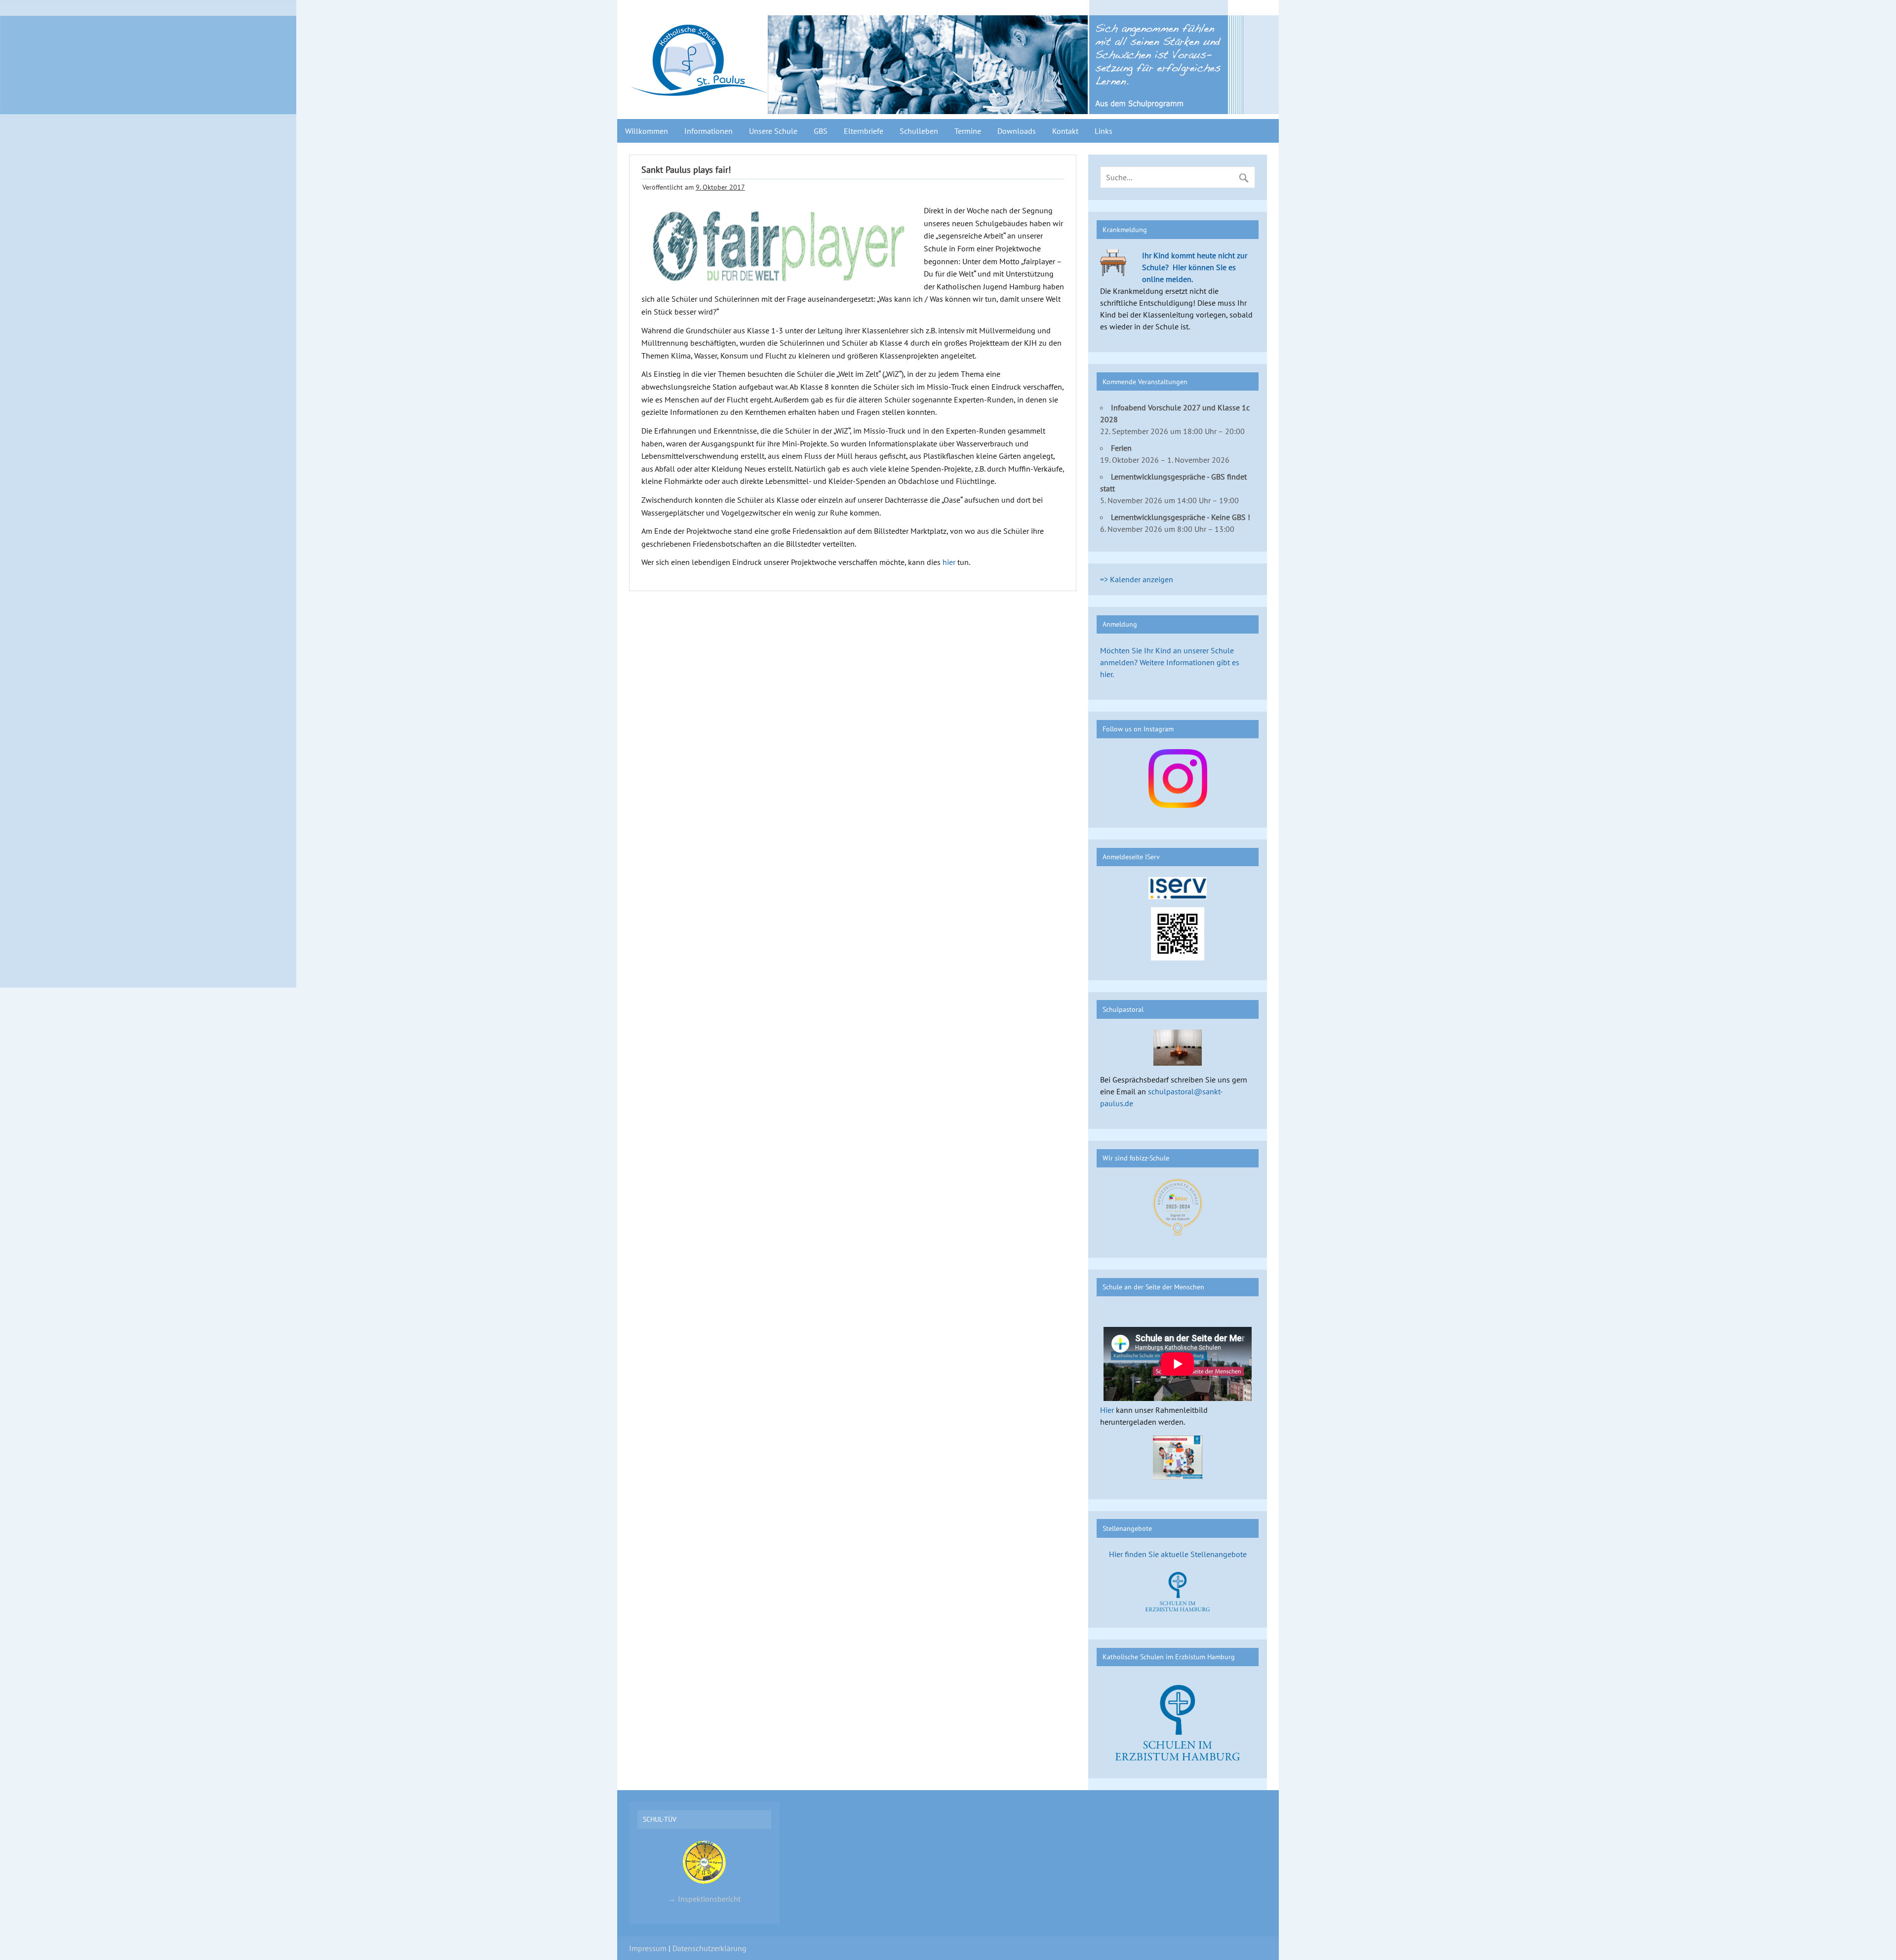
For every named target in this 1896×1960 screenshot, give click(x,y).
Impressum (648, 1948)
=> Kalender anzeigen (1137, 579)
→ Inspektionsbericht (704, 1899)
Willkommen (647, 131)
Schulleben (919, 131)
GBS (821, 131)
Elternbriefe (864, 131)
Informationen (709, 131)
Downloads (1017, 131)
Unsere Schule (773, 131)
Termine (968, 131)
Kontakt (1065, 131)
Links (1104, 131)
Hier (1107, 1410)
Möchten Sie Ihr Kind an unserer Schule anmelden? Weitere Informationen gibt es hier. (1170, 662)
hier (950, 562)
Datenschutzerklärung (710, 1948)
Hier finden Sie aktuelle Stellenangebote (1178, 1554)
